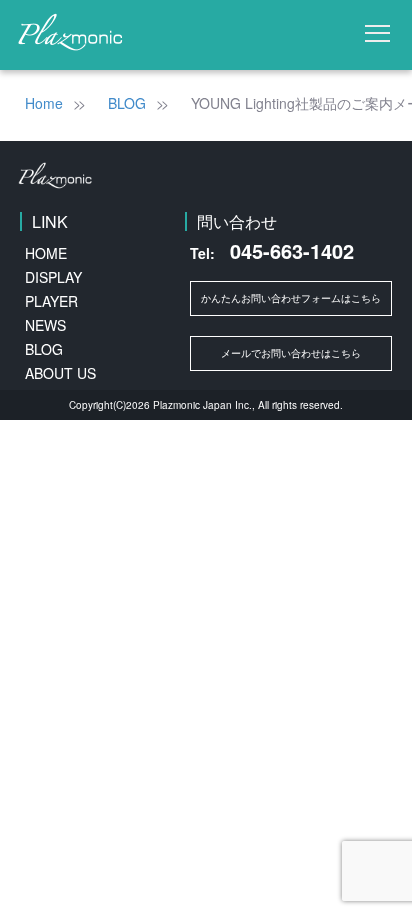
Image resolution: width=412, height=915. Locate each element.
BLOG (44, 349)
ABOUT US (60, 373)
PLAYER (51, 301)
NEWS (45, 325)
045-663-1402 (272, 251)
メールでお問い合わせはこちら (291, 353)
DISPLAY (53, 277)
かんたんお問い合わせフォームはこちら (291, 298)
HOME (46, 253)
